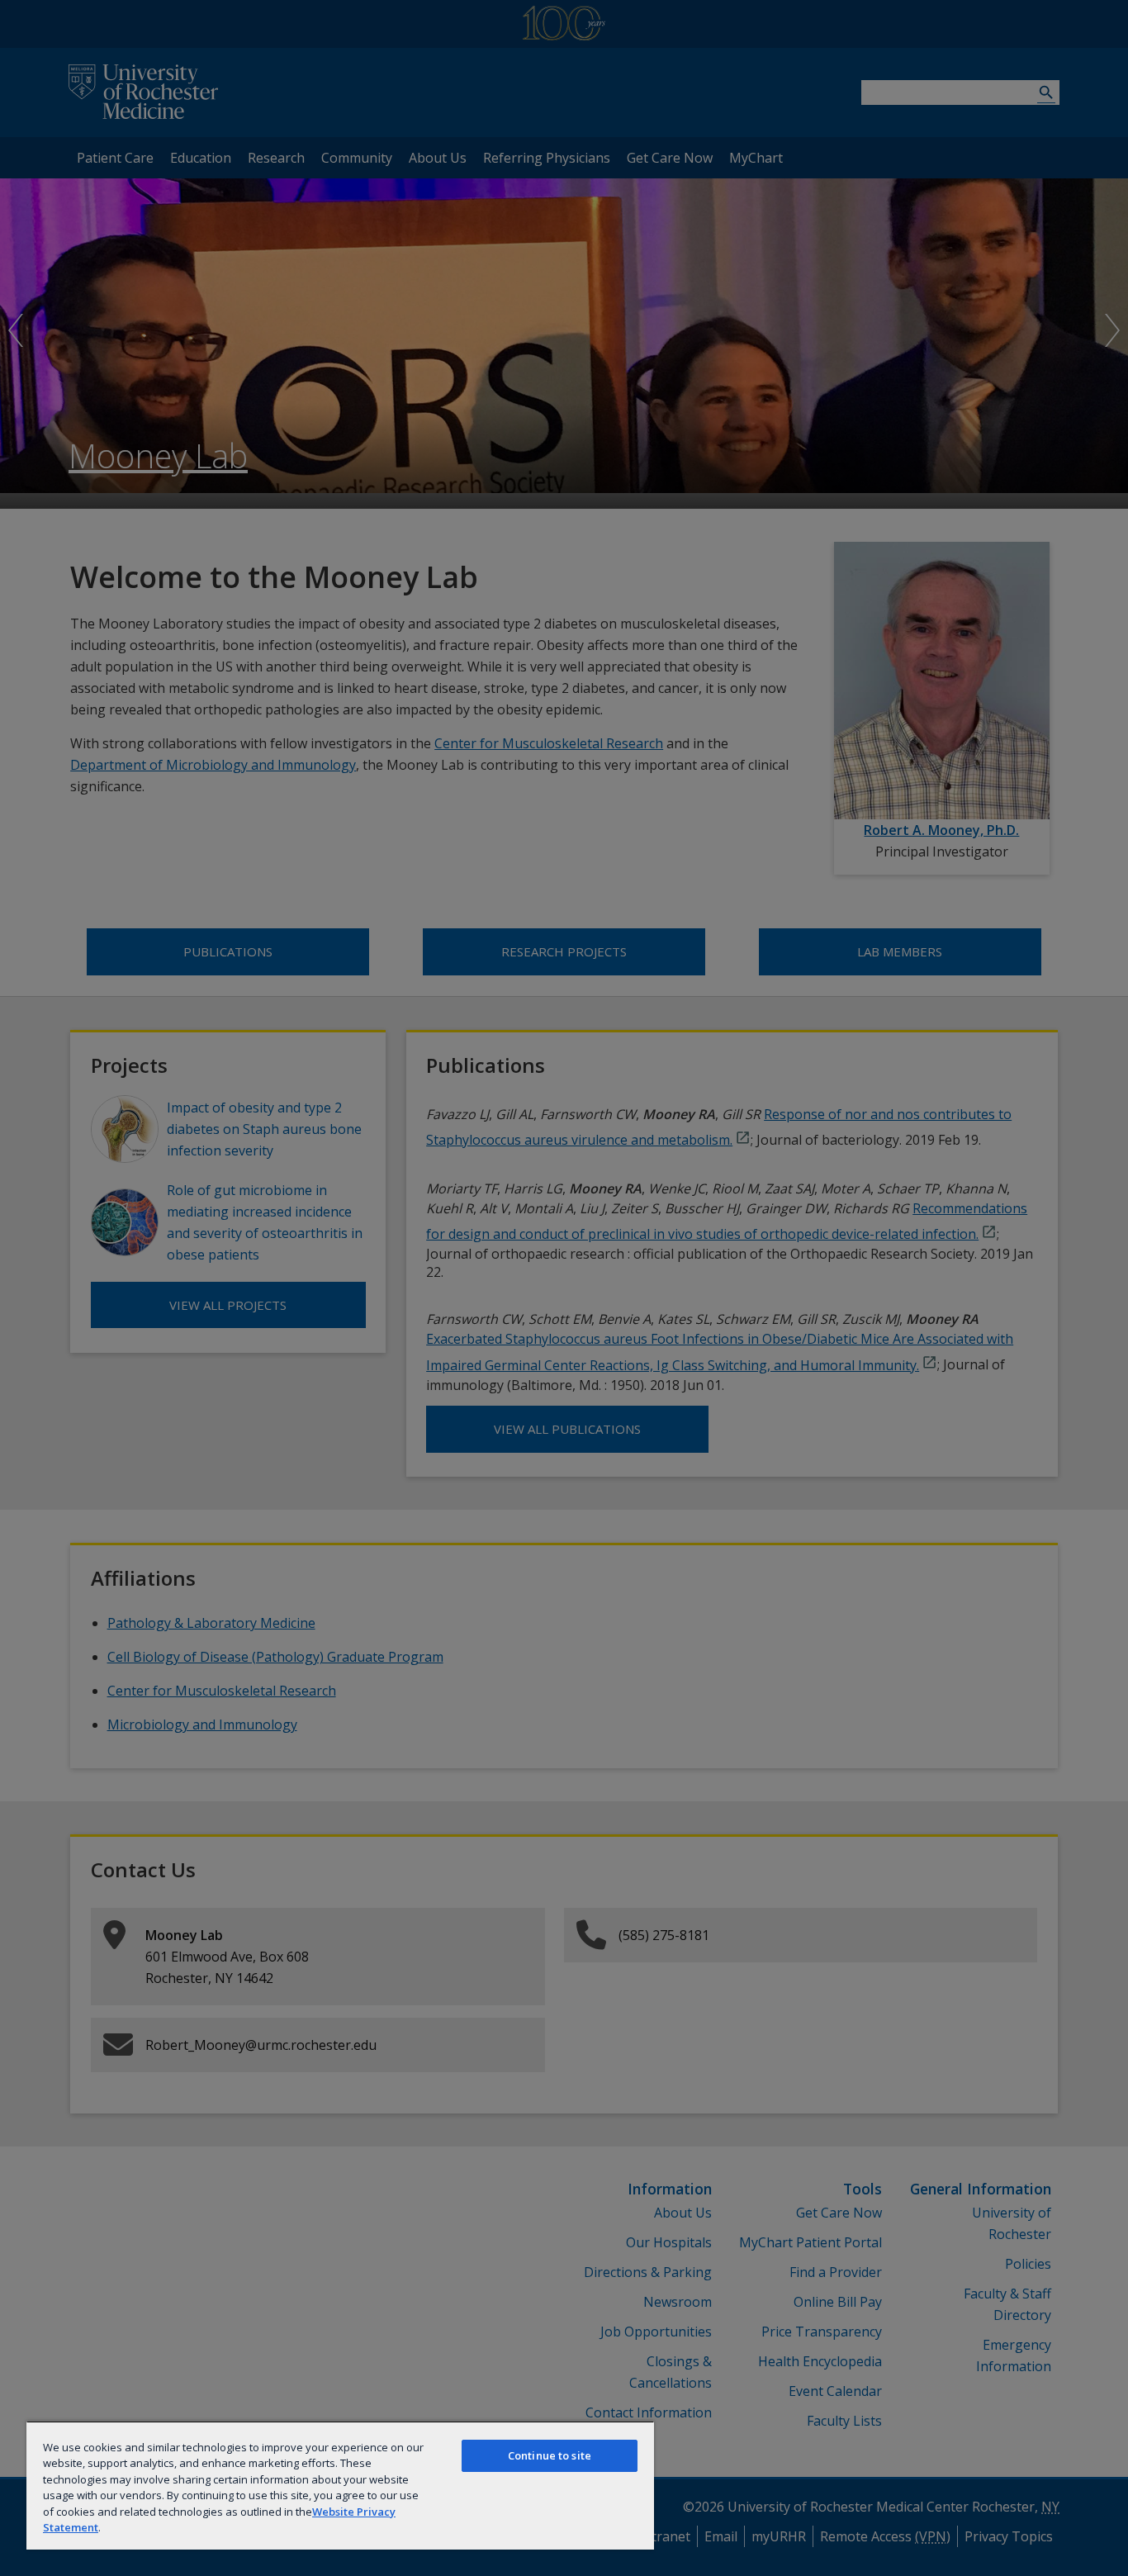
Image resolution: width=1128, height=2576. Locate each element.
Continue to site (550, 2455)
